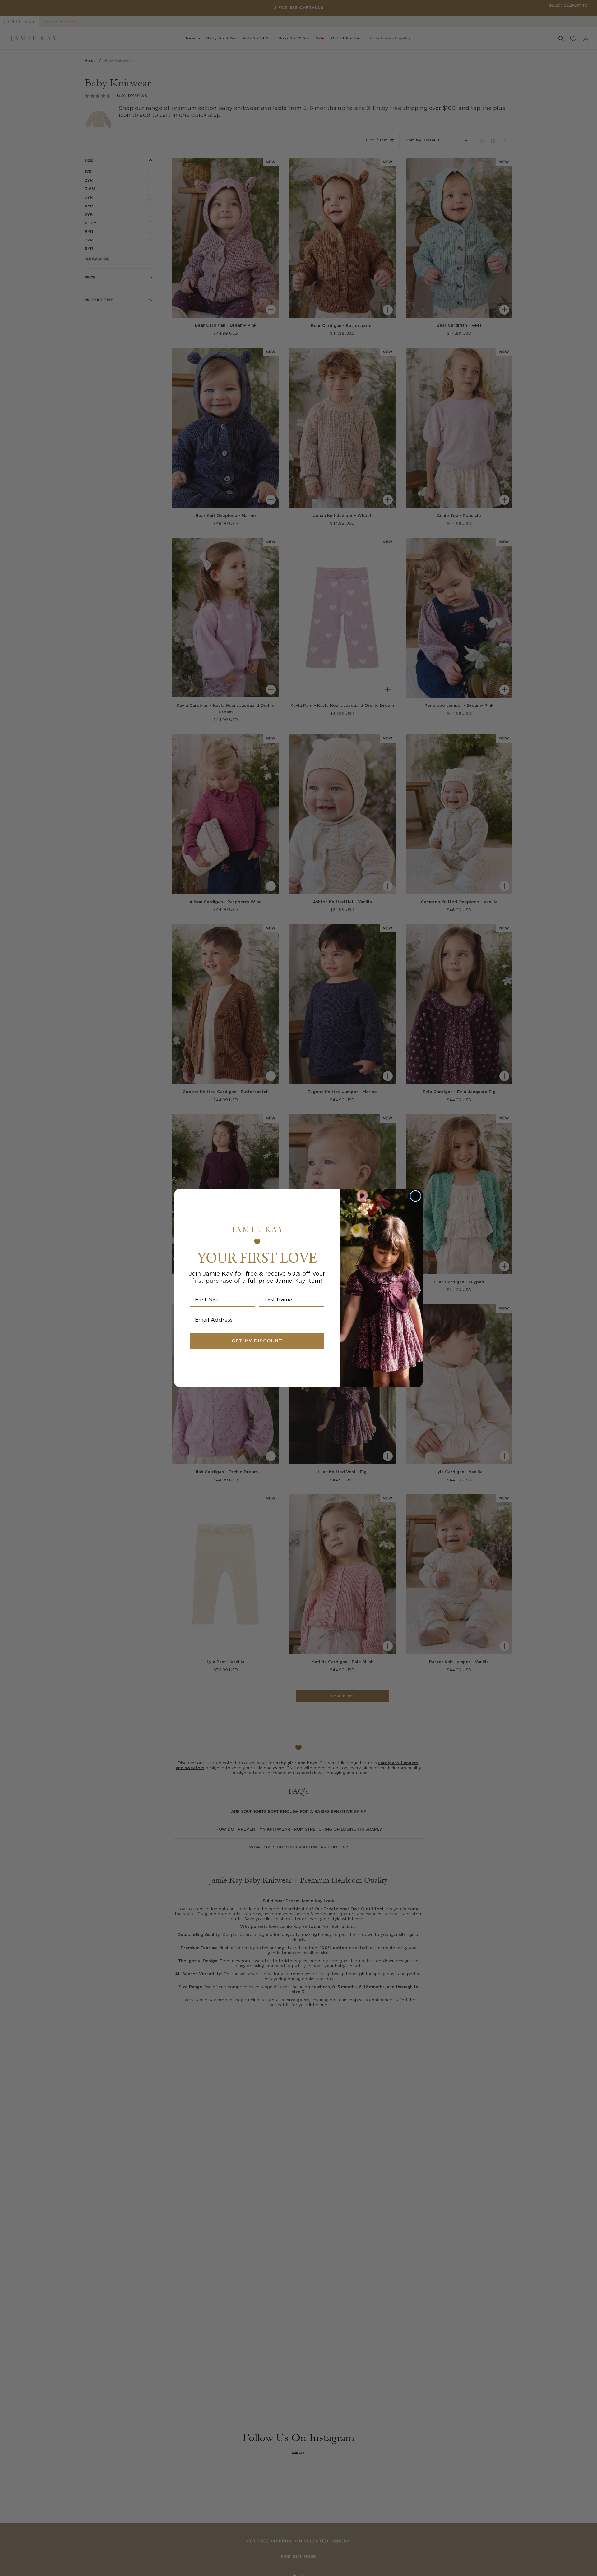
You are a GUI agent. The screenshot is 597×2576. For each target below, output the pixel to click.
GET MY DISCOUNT (257, 1341)
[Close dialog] (415, 1196)
